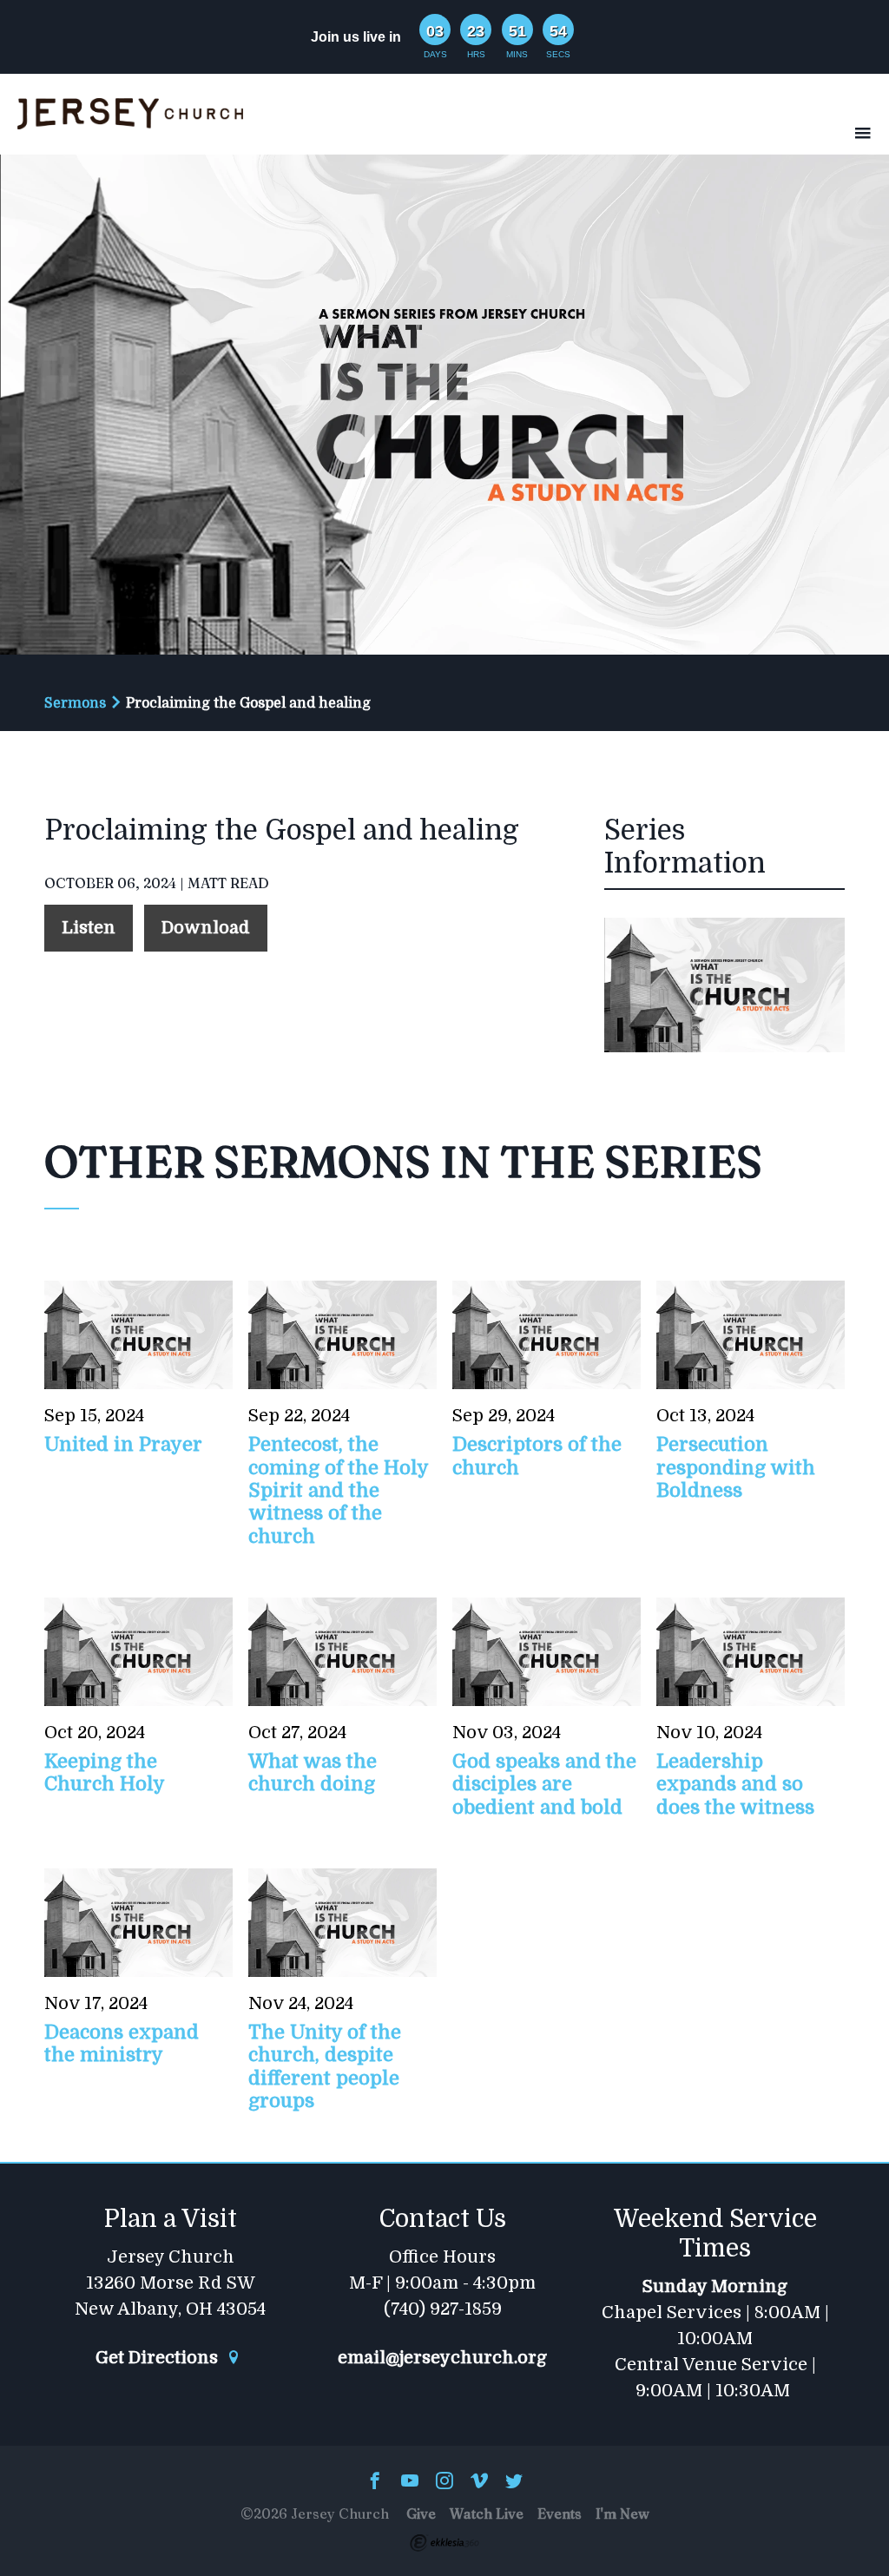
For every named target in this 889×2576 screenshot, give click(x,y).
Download (206, 928)
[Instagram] (444, 2482)
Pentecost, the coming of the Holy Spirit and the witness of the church (338, 1490)
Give (421, 2513)
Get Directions (159, 2358)
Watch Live (487, 2513)
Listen (89, 928)
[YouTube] (410, 2482)
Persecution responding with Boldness (736, 1467)
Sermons (75, 703)
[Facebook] (375, 2482)
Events (560, 2513)
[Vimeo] (479, 2482)
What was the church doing (313, 1772)
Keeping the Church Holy (105, 1772)
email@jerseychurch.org (442, 2358)
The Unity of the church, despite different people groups (325, 2066)
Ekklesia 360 (444, 2543)
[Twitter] (514, 2482)
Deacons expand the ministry (122, 2043)
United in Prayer (123, 1444)
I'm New (622, 2513)
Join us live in (356, 37)
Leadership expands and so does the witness (735, 1784)
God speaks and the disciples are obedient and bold (544, 1784)
